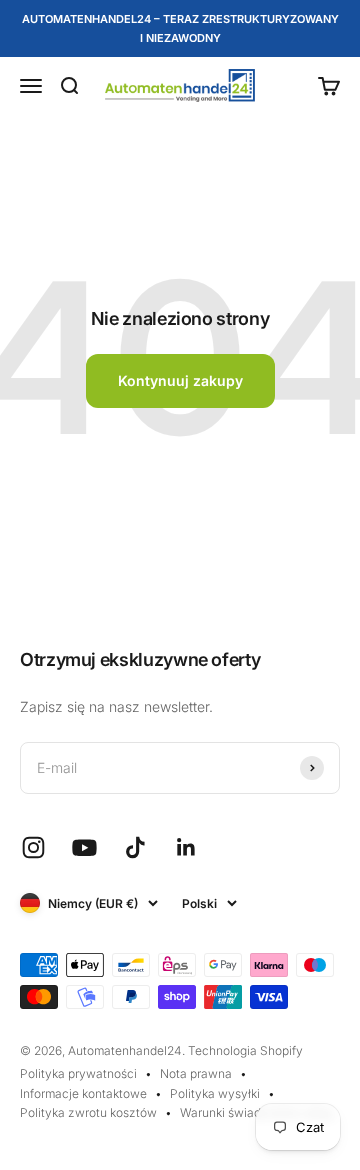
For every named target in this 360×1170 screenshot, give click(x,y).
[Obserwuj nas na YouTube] (84, 847)
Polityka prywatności (78, 1073)
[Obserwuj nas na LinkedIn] (186, 847)
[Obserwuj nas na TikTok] (135, 847)
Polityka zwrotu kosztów (88, 1112)
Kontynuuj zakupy (180, 380)
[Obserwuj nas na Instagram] (33, 847)
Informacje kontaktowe (83, 1093)
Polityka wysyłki (215, 1093)
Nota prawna (196, 1073)
